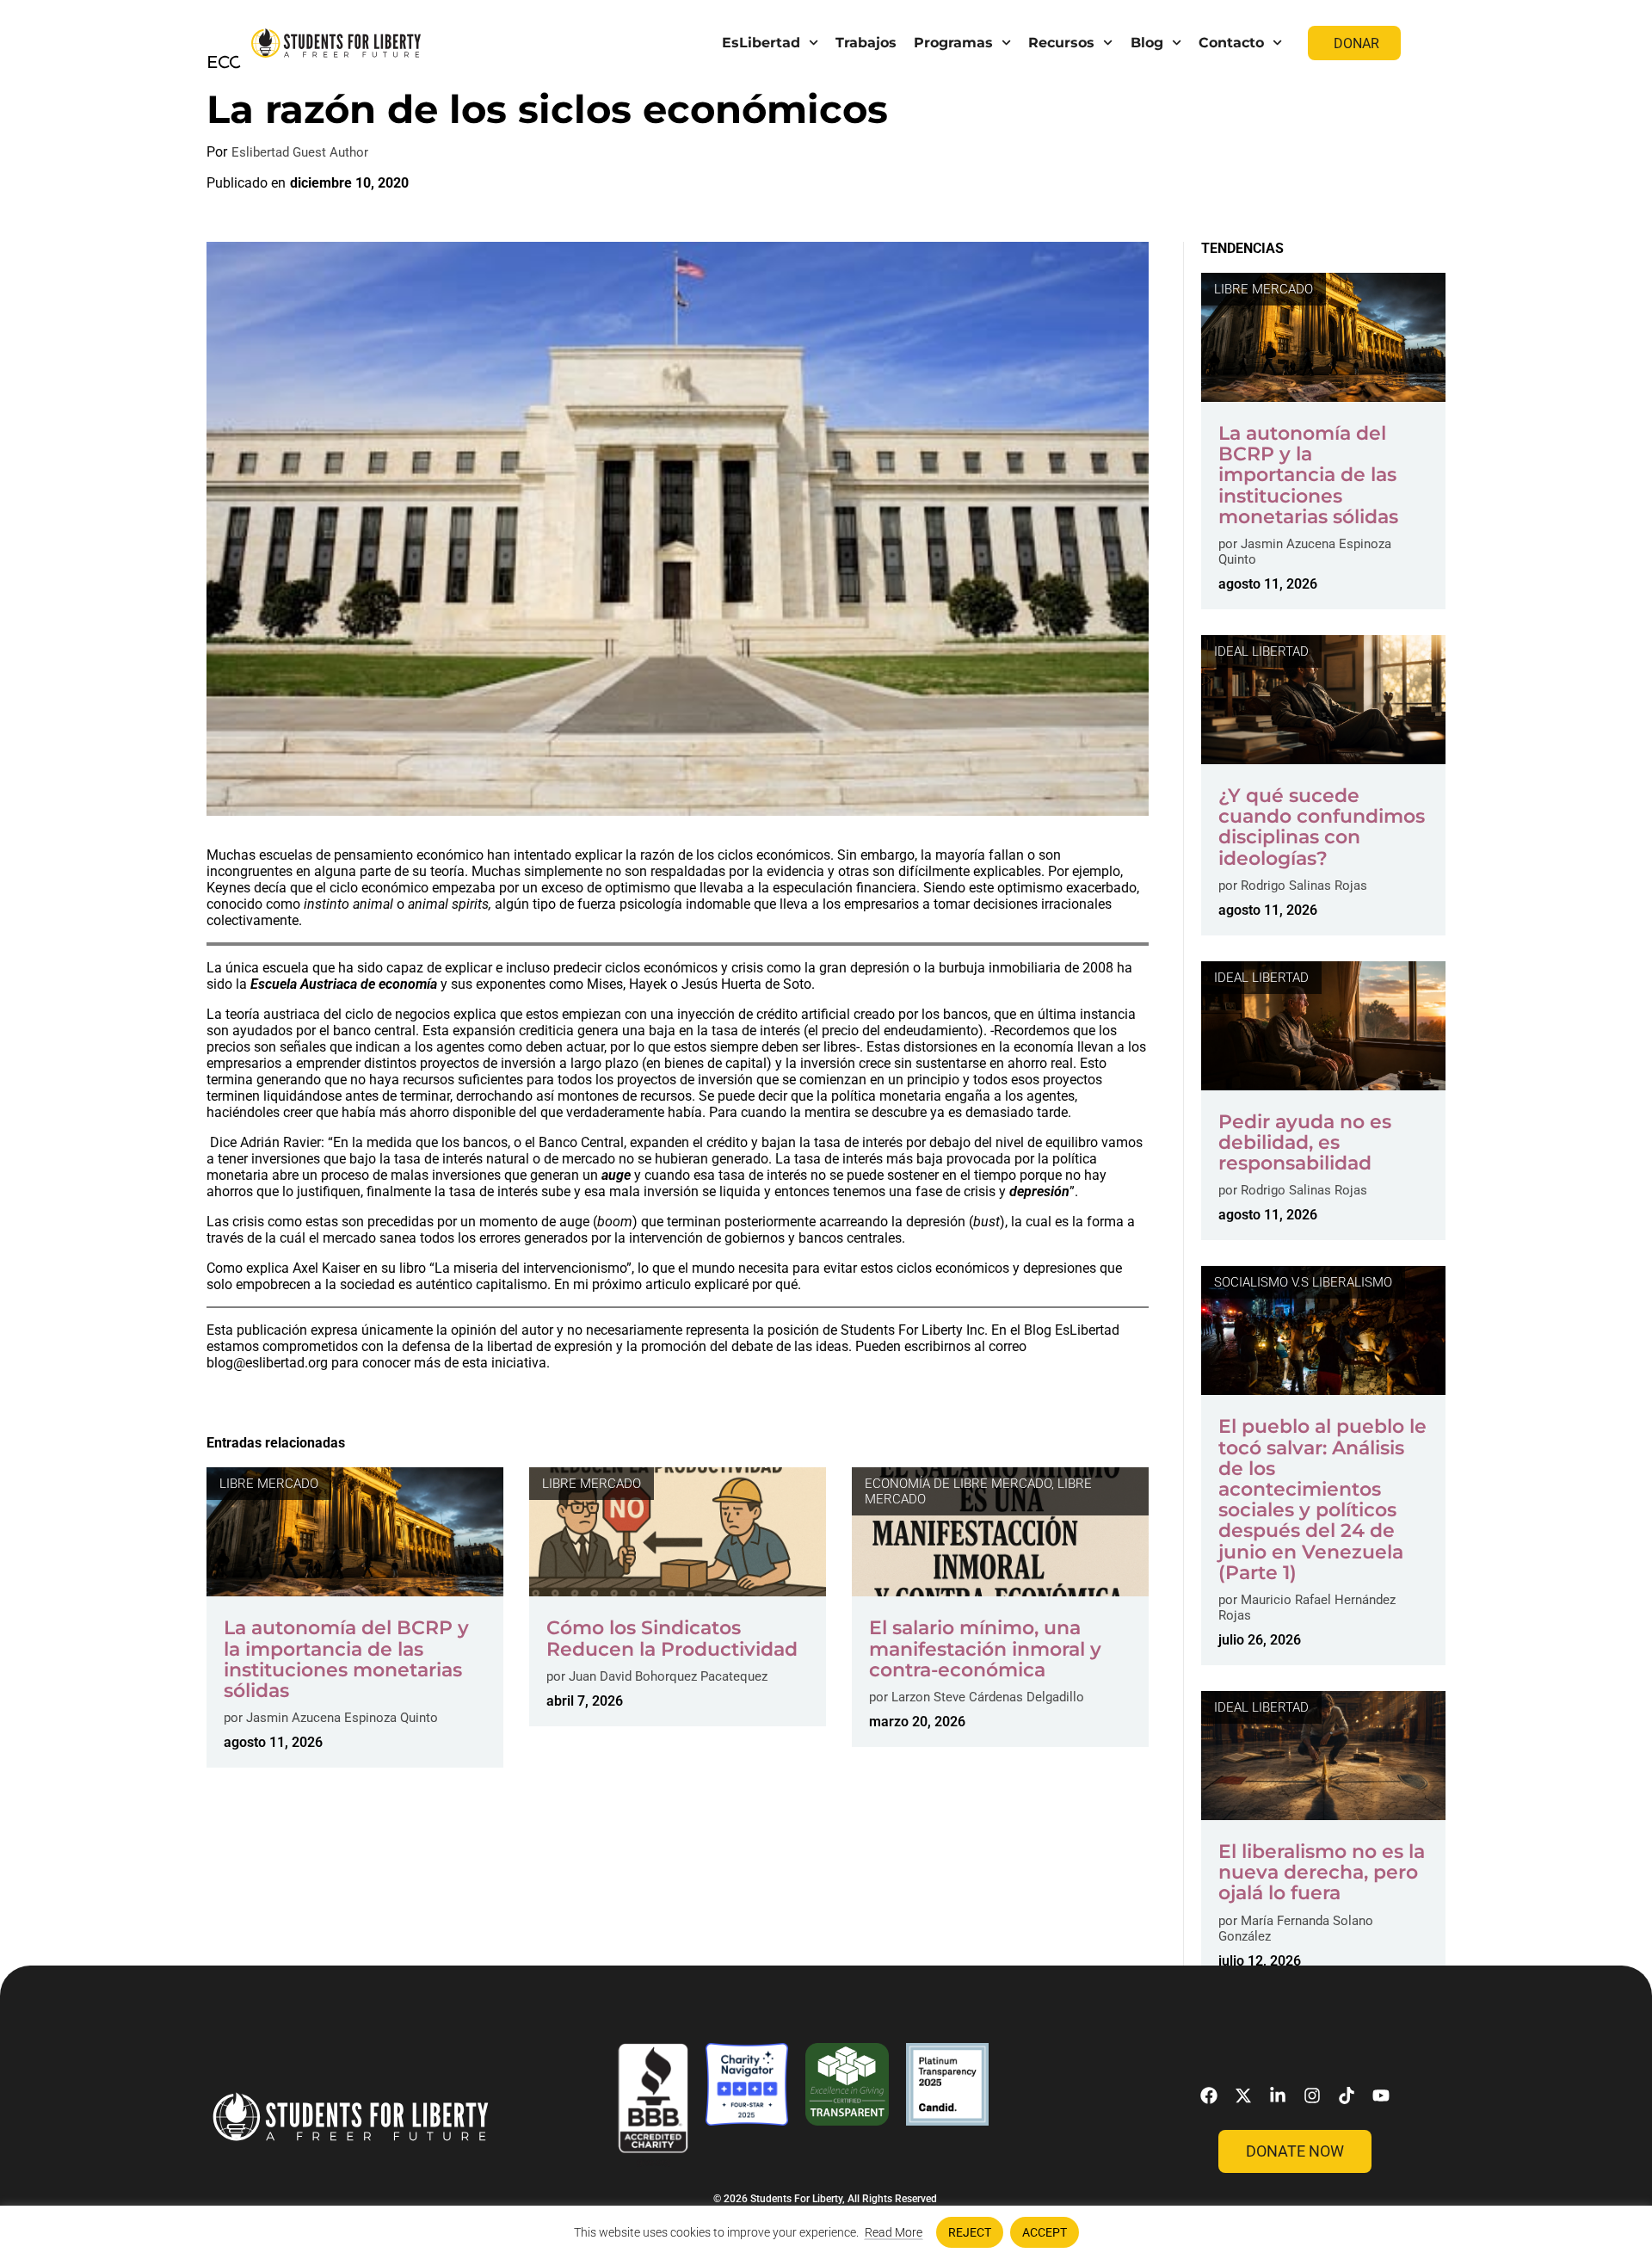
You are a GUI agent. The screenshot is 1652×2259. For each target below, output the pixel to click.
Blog (1147, 43)
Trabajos (866, 43)
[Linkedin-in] (1278, 2095)
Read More (894, 2232)
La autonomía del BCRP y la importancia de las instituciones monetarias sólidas (346, 1659)
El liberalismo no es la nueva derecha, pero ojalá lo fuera (1322, 1872)
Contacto (1231, 43)
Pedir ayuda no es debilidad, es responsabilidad (1305, 1142)
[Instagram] (1312, 2095)
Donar (1356, 43)
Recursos (1061, 43)
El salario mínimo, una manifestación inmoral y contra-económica (985, 1648)
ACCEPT (1045, 2232)
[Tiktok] (1347, 2095)
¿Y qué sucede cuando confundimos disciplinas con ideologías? (1322, 827)
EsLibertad (761, 43)
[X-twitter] (1243, 2095)
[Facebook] (1209, 2095)
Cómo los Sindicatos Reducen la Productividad (672, 1638)
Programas (953, 43)
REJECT (970, 2232)
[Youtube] (1381, 2095)
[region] (826, 2232)
